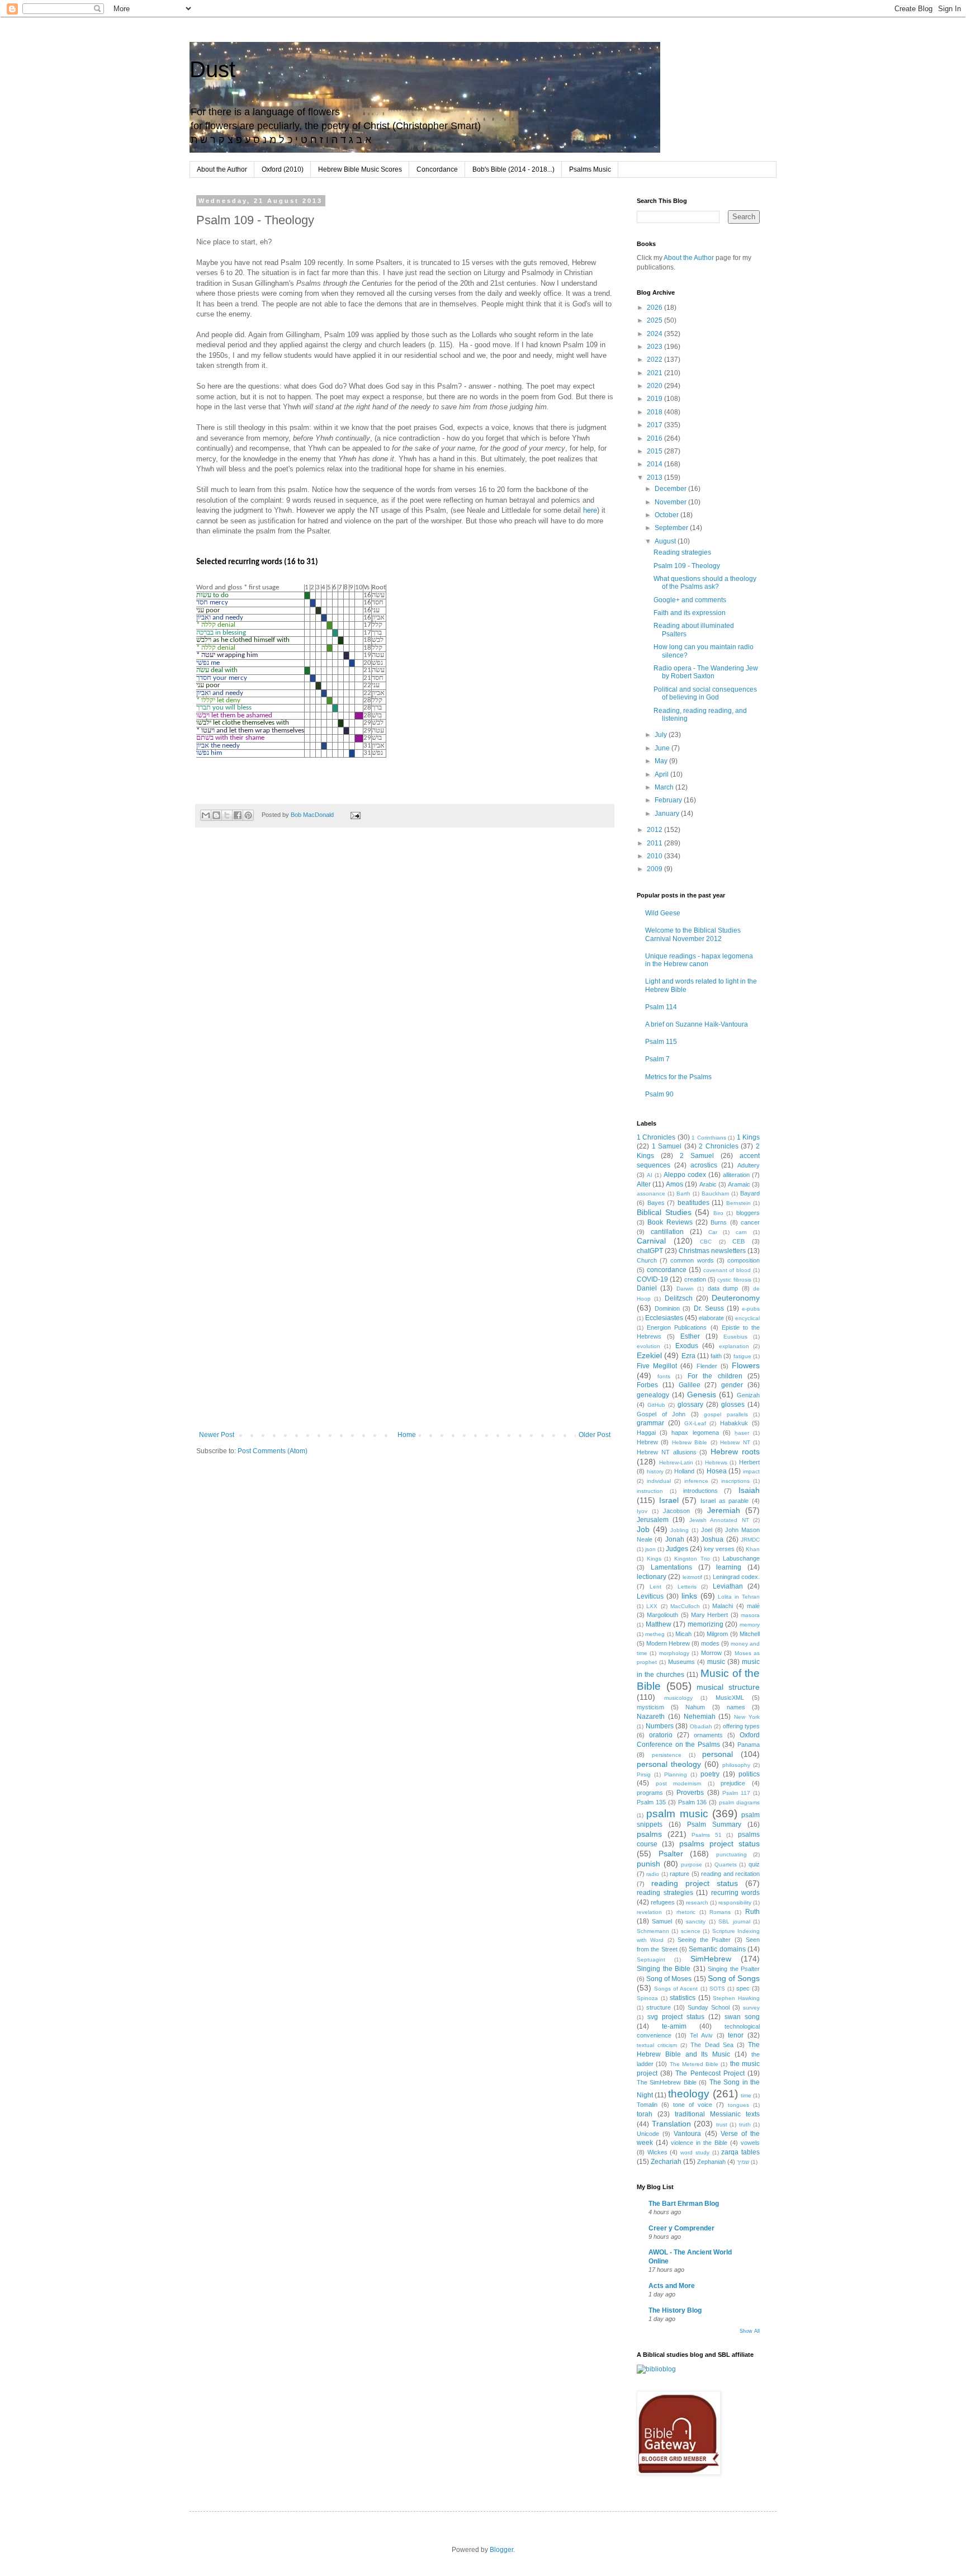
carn (741, 1232)
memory (750, 1625)
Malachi (723, 1606)
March (665, 787)
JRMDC (750, 1540)
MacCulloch (685, 1606)
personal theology (669, 1764)
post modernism (679, 1783)
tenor (736, 2035)
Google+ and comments (690, 600)
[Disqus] (405, 992)
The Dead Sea (712, 2045)
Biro (718, 1213)
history (655, 1471)
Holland (684, 1471)
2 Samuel (697, 1156)
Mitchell (750, 1634)
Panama (749, 1745)
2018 (655, 412)
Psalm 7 (657, 1059)
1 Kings (748, 1137)
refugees (663, 1902)
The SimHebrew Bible (667, 2082)
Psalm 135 (651, 1802)
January (668, 814)
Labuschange (741, 1558)
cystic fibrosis (734, 1280)
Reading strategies (682, 552)
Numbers (660, 1726)
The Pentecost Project (710, 2073)
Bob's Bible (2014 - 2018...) (513, 169)
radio (653, 1874)
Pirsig (644, 1774)
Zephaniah (711, 2162)
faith (716, 1356)
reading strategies (665, 1893)
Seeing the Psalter (704, 1940)
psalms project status (720, 1844)
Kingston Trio (692, 1559)
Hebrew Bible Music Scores (360, 169)
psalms (649, 1834)
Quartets (726, 1864)
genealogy (653, 1395)
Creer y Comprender (681, 2228)
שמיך (743, 2162)
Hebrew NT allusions (667, 1452)
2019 (655, 399)
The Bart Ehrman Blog (684, 2204)
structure (659, 2007)
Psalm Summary (714, 1825)
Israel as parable (724, 1501)
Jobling (679, 1530)
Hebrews (716, 1462)
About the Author (222, 169)
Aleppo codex (685, 1175)
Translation (671, 2124)
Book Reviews (670, 1222)
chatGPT (650, 1251)
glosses (733, 1405)
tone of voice (693, 2105)
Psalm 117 (736, 1793)
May (662, 761)
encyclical (747, 1318)
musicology (678, 1698)
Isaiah (749, 1490)
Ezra (688, 1356)
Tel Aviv (701, 2035)
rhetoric (686, 1912)
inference (696, 1481)
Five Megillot (657, 1366)
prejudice (733, 1783)
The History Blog (675, 2310)
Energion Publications (677, 1327)
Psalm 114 (661, 1007)
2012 (655, 830)
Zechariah (666, 2162)
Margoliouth (662, 1615)
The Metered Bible (694, 2064)
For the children (715, 1376)
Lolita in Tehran (739, 1597)
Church (647, 1260)
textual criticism (657, 2045)
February (669, 800)
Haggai (646, 1433)
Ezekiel (649, 1355)
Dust (212, 69)
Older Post (595, 1435)
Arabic (708, 1184)
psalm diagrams (739, 1802)
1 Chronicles (656, 1137)
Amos (674, 1184)
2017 (655, 425)
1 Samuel (667, 1146)
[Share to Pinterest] (248, 815)
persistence (667, 1755)
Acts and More (672, 2286)
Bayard (750, 1193)
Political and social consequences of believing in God (705, 693)
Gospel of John (661, 1414)
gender (732, 1385)
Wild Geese (663, 913)
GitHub (656, 1405)
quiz (754, 1864)
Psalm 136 (693, 1802)
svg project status (676, 2017)
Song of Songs (734, 1978)
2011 (655, 843)
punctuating (731, 1854)
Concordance (437, 169)
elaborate (711, 1318)
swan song (742, 2017)
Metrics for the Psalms (678, 1077)
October (667, 515)
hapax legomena (695, 1433)
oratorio (661, 1735)
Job (643, 1529)
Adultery (749, 1165)
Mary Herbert (709, 1615)
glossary (690, 1405)
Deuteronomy (736, 1298)
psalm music (677, 1814)
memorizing (705, 1624)
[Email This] (206, 815)
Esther (690, 1336)
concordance (667, 1270)
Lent (655, 1587)
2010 (655, 856)
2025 (655, 320)
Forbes (647, 1385)
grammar (650, 1423)
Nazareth (651, 1717)
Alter (644, 1184)
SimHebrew (711, 1959)
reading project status (695, 1883)
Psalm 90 (659, 1094)
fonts (664, 1376)
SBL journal (734, 1922)
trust (722, 2124)
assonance (651, 1194)
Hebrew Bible (690, 1442)
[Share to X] (227, 815)
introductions (700, 1491)
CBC (706, 1242)
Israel (669, 1500)
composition (744, 1260)
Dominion (667, 1308)
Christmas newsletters (712, 1251)
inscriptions (735, 1481)
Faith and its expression (690, 613)
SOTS (717, 1989)
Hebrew (647, 1442)
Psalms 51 (707, 1835)
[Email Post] (354, 815)
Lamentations (671, 1567)
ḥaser (742, 1433)
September (672, 528)
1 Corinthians (709, 1138)
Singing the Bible (664, 1969)
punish (648, 1864)
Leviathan (728, 1586)
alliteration (736, 1175)
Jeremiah (724, 1510)
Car (713, 1232)
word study (695, 2152)
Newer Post (217, 1435)
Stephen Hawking (736, 1998)
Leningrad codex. (736, 1577)
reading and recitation (730, 1874)
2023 (655, 347)
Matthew (659, 1624)
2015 (655, 451)
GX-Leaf (695, 1423)
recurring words (736, 1893)
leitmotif (692, 1577)
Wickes (657, 2152)
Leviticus (650, 1596)
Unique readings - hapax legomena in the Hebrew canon (699, 960)
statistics (683, 1998)
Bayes (656, 1203)
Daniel (647, 1288)
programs (650, 1793)
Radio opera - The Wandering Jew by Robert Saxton (706, 672)
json (650, 1549)
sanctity (696, 1922)
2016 (655, 438)
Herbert (749, 1462)
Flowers (746, 1365)
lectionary (652, 1577)
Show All (750, 2331)
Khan (753, 1549)
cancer (750, 1222)
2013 (655, 478)
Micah (683, 1634)
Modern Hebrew (668, 1643)
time (746, 2095)
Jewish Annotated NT (719, 1520)
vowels (750, 2143)
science (691, 1931)
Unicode (648, 2134)
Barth (683, 1194)
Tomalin (647, 2105)
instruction (650, 1491)
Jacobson (676, 1511)
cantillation (667, 1232)
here (590, 510)
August (666, 541)
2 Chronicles (719, 1146)
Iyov (642, 1511)
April (662, 774)
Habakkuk (734, 1423)
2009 (655, 869)
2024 (655, 334)
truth (745, 2124)
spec (743, 1988)
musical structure (728, 1687)
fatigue (742, 1356)
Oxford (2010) (283, 169)
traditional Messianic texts (717, 2114)
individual (659, 1481)
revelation (649, 1912)
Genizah (748, 1395)
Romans (720, 1912)
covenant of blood (727, 1270)
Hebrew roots (735, 1452)
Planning (676, 1774)
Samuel (662, 1921)
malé (753, 1606)
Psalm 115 (661, 1042)
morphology (674, 1653)
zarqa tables (740, 2152)
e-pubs (751, 1309)
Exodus (687, 1346)
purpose (692, 1864)
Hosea (717, 1471)
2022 (655, 360)
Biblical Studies (664, 1212)
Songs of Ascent (676, 1989)
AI (650, 1175)
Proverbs (690, 1793)
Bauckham (715, 1194)
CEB (738, 1241)
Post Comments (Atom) (273, 1451)
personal (718, 1754)
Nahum (695, 1707)
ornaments (708, 1735)
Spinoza (647, 1998)
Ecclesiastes (664, 1318)
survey (751, 2008)
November (671, 502)
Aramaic (739, 1184)
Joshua (712, 1539)
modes (710, 1643)
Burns (719, 1222)
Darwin (685, 1289)
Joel (707, 1530)
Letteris (687, 1587)
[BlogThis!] (216, 815)
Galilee (690, 1385)
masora (750, 1615)
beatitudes (693, 1203)
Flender (707, 1366)
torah (645, 2114)
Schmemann (653, 1931)
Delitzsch (679, 1298)
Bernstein (738, 1203)
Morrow (711, 1653)
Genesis (702, 1395)
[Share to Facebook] (238, 815)
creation (695, 1279)
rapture (679, 1874)
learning (729, 1567)
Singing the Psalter (734, 1969)
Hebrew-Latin (676, 1462)
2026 (655, 308)
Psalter (671, 1854)
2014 (655, 464)
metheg (655, 1634)
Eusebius (735, 1337)
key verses (719, 1549)
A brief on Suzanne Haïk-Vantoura (697, 1024)
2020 (655, 386)
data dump (723, 1288)
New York (747, 1717)
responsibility (735, 1903)
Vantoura (687, 2134)
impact (751, 1471)
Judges (677, 1549)
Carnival (651, 1241)
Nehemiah (700, 1717)
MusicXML (730, 1698)
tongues (738, 2105)
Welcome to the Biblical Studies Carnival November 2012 (693, 934)
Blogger (501, 2550)
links (689, 1596)
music (716, 1662)
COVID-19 (652, 1279)
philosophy (736, 1765)
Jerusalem (653, 1520)
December (671, 489)
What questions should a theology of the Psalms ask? (705, 583)
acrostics (704, 1165)
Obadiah (701, 1726)
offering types (742, 1726)
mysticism (650, 1707)
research (697, 1903)
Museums (681, 1662)
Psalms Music (590, 169)
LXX (652, 1606)
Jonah (675, 1539)
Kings (654, 1559)
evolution (648, 1346)
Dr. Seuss (709, 1308)
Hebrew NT (735, 1442)
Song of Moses (669, 1979)
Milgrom (717, 1634)
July (662, 735)
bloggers (748, 1213)
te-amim (674, 2026)
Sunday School (709, 2007)
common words (692, 1260)
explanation (734, 1346)
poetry (710, 1774)
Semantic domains (717, 1949)
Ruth (752, 1912)
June (663, 748)
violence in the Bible (699, 2143)
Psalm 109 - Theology (687, 566)
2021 (655, 373)
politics (749, 1774)
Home (407, 1435)
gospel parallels (726, 1414)
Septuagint (651, 1960)
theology (689, 2094)
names (736, 1707)
